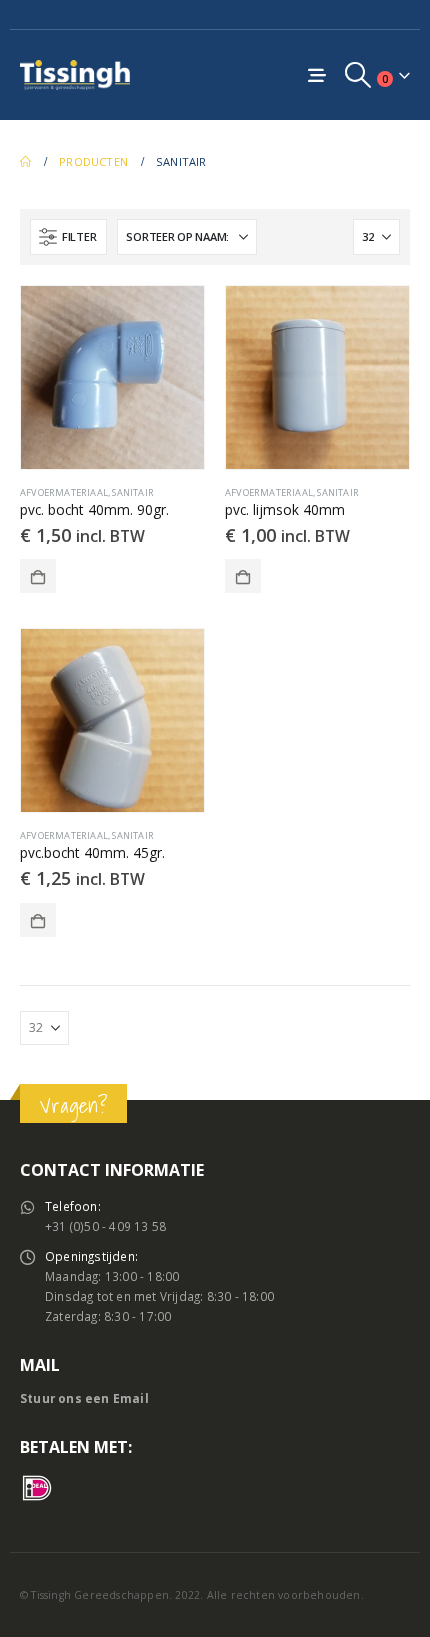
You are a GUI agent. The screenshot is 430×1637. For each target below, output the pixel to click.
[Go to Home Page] (25, 162)
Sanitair (133, 492)
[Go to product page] (112, 377)
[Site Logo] (75, 74)
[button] (358, 75)
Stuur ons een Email (84, 1398)
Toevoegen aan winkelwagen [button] (38, 576)
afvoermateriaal (64, 492)
